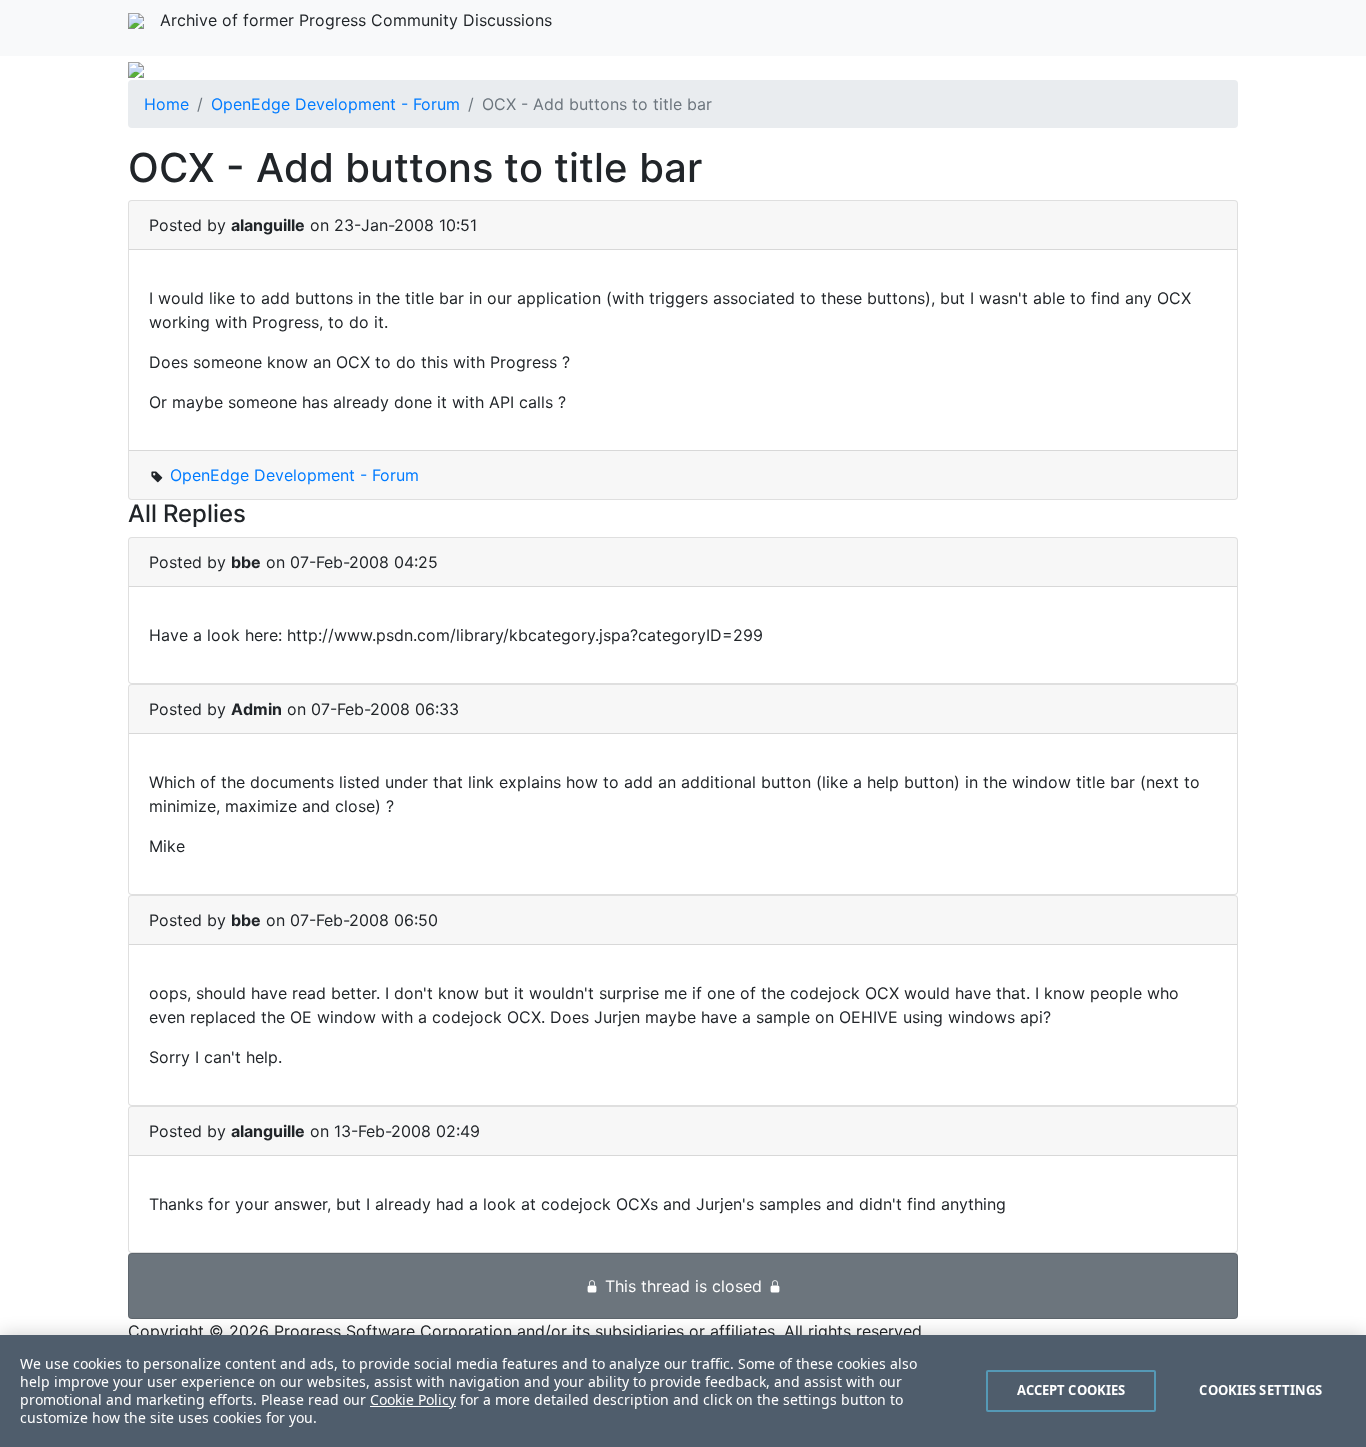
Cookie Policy (413, 1399)
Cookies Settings (1260, 1390)
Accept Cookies (1071, 1390)
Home (166, 104)
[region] (683, 1391)
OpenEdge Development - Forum (335, 104)
